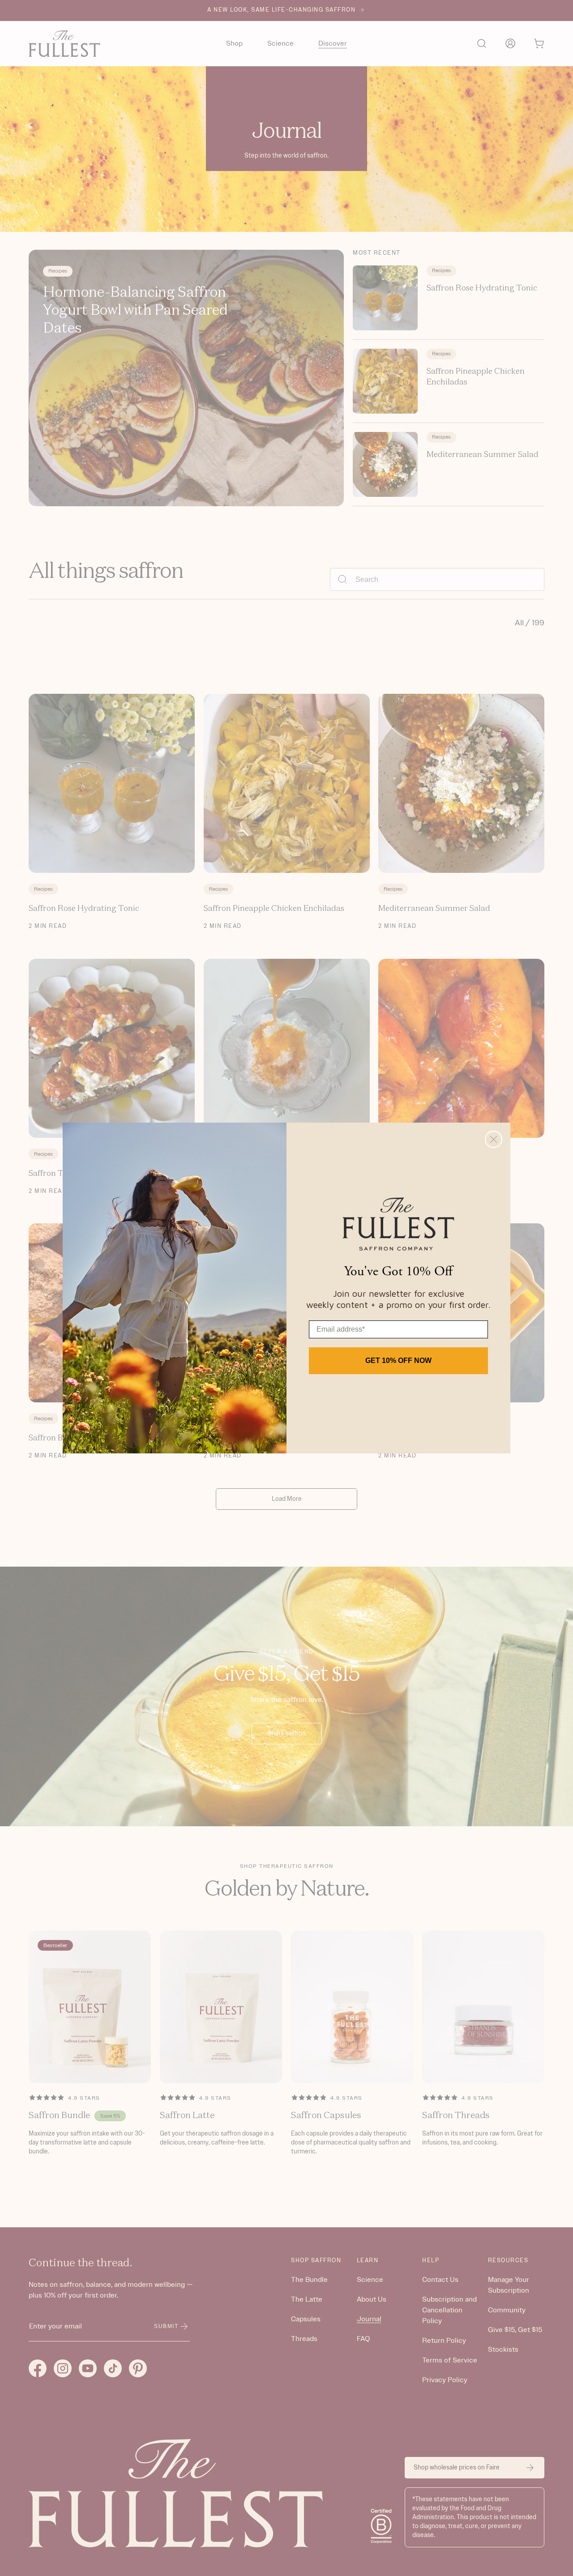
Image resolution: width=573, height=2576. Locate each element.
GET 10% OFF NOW (398, 1361)
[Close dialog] (494, 1139)
